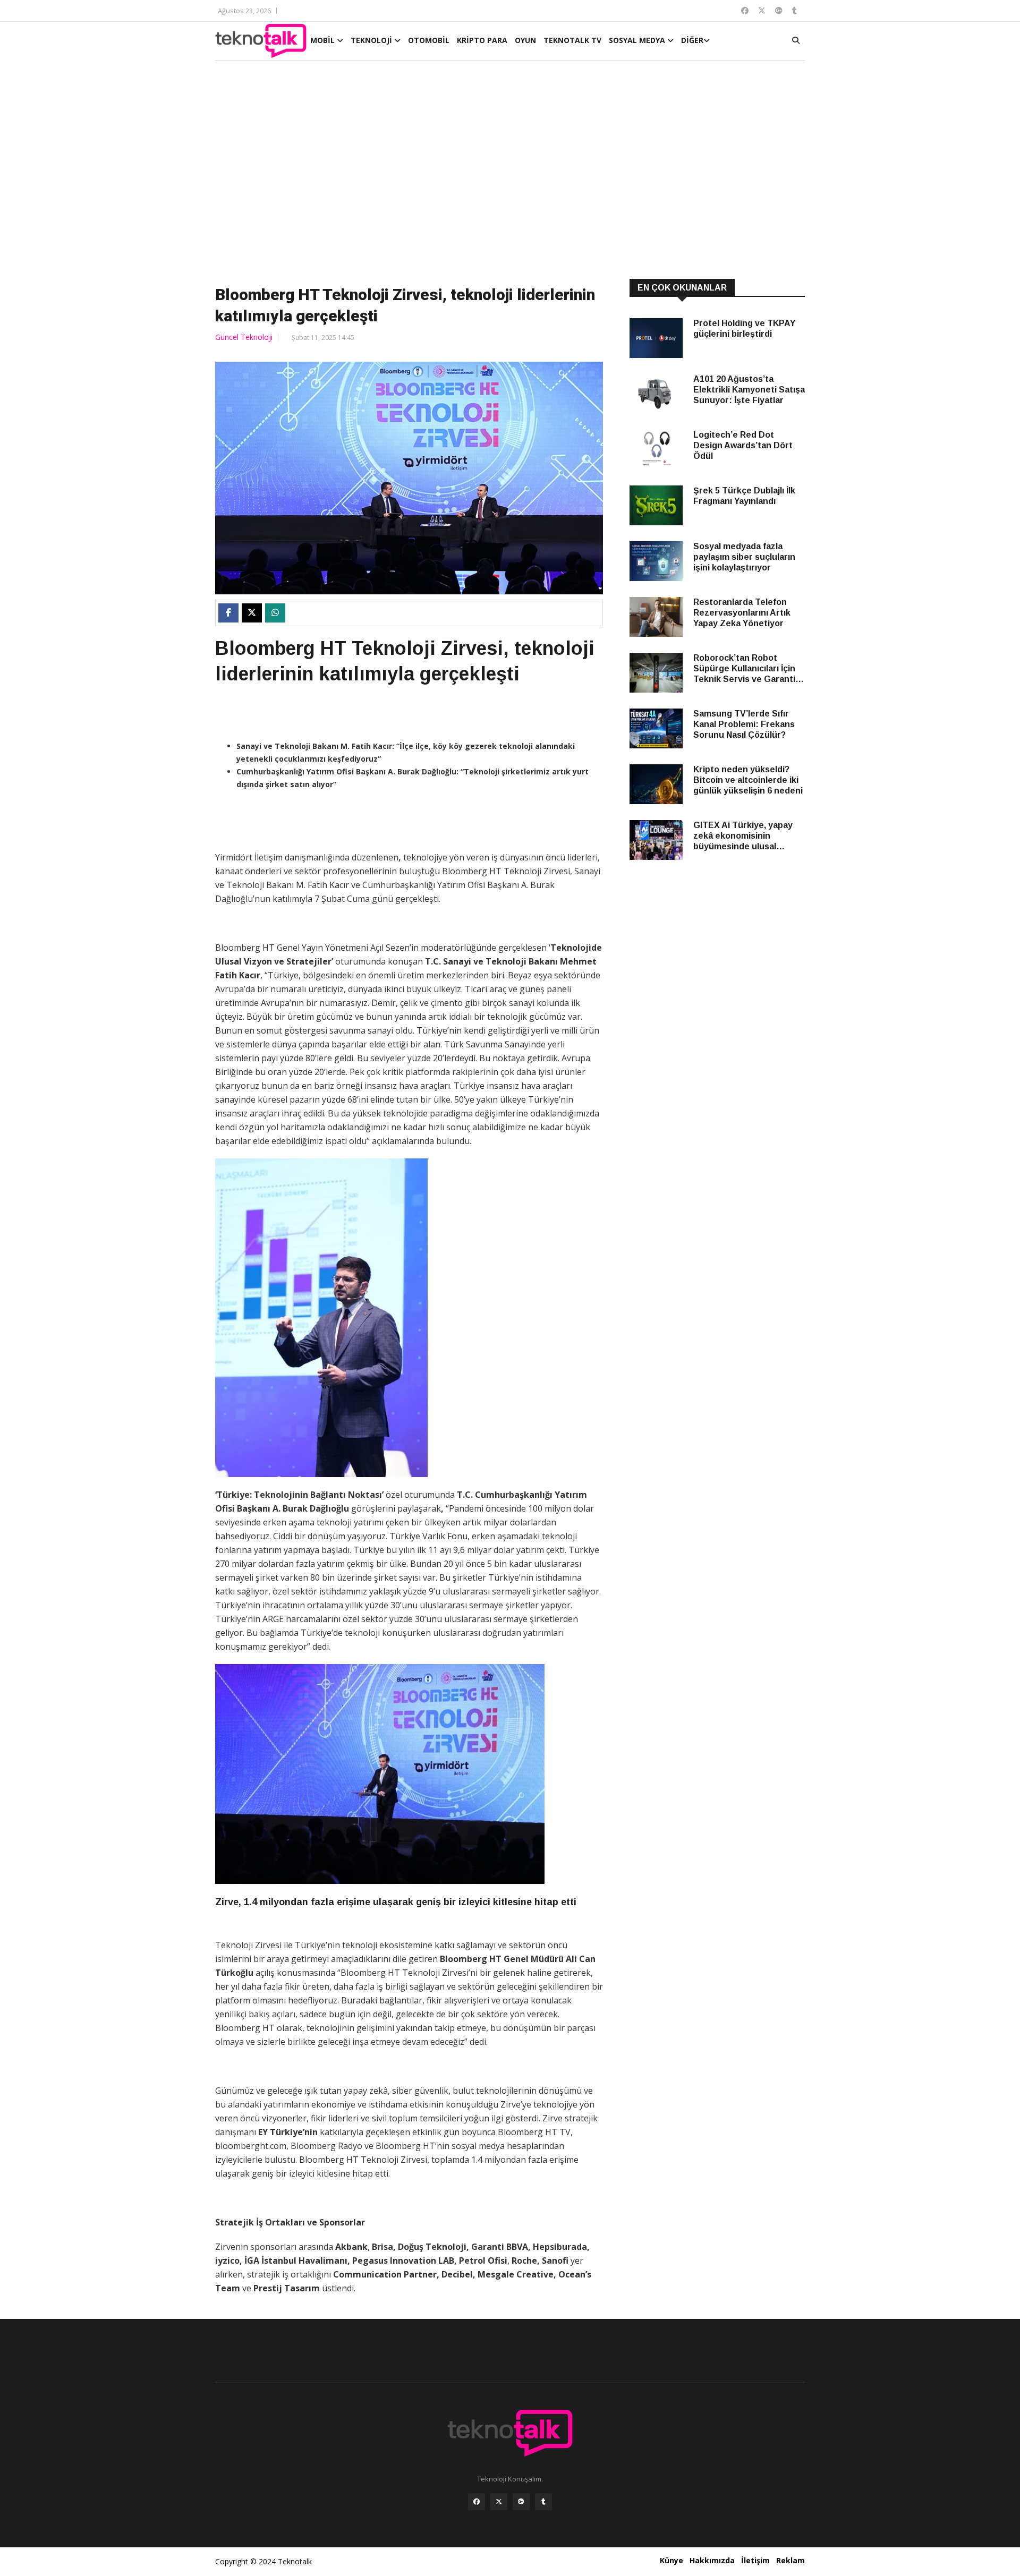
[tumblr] (543, 2502)
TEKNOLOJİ (372, 40)
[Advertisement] (510, 171)
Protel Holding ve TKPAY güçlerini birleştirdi (744, 329)
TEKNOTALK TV (572, 40)
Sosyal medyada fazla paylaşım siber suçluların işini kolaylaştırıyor (744, 557)
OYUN (525, 40)
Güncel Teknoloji (244, 337)
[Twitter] (499, 2502)
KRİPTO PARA (482, 40)
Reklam (790, 2560)
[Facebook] (477, 2502)
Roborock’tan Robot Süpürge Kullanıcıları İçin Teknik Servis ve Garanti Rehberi (744, 669)
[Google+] (521, 2502)
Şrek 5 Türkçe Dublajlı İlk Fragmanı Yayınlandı (744, 496)
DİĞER (692, 40)
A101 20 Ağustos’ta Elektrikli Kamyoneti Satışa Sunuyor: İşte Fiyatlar (749, 390)
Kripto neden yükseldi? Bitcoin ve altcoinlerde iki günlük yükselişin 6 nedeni (748, 780)
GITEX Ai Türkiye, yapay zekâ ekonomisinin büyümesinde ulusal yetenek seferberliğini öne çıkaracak (749, 836)
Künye (671, 2560)
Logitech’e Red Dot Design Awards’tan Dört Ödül (743, 445)
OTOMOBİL (429, 40)
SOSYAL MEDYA (638, 40)
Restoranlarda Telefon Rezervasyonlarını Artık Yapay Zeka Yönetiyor (742, 613)
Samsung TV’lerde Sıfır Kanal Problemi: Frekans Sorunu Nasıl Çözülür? (744, 724)
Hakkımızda (712, 2560)
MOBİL (324, 40)
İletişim (755, 2560)
